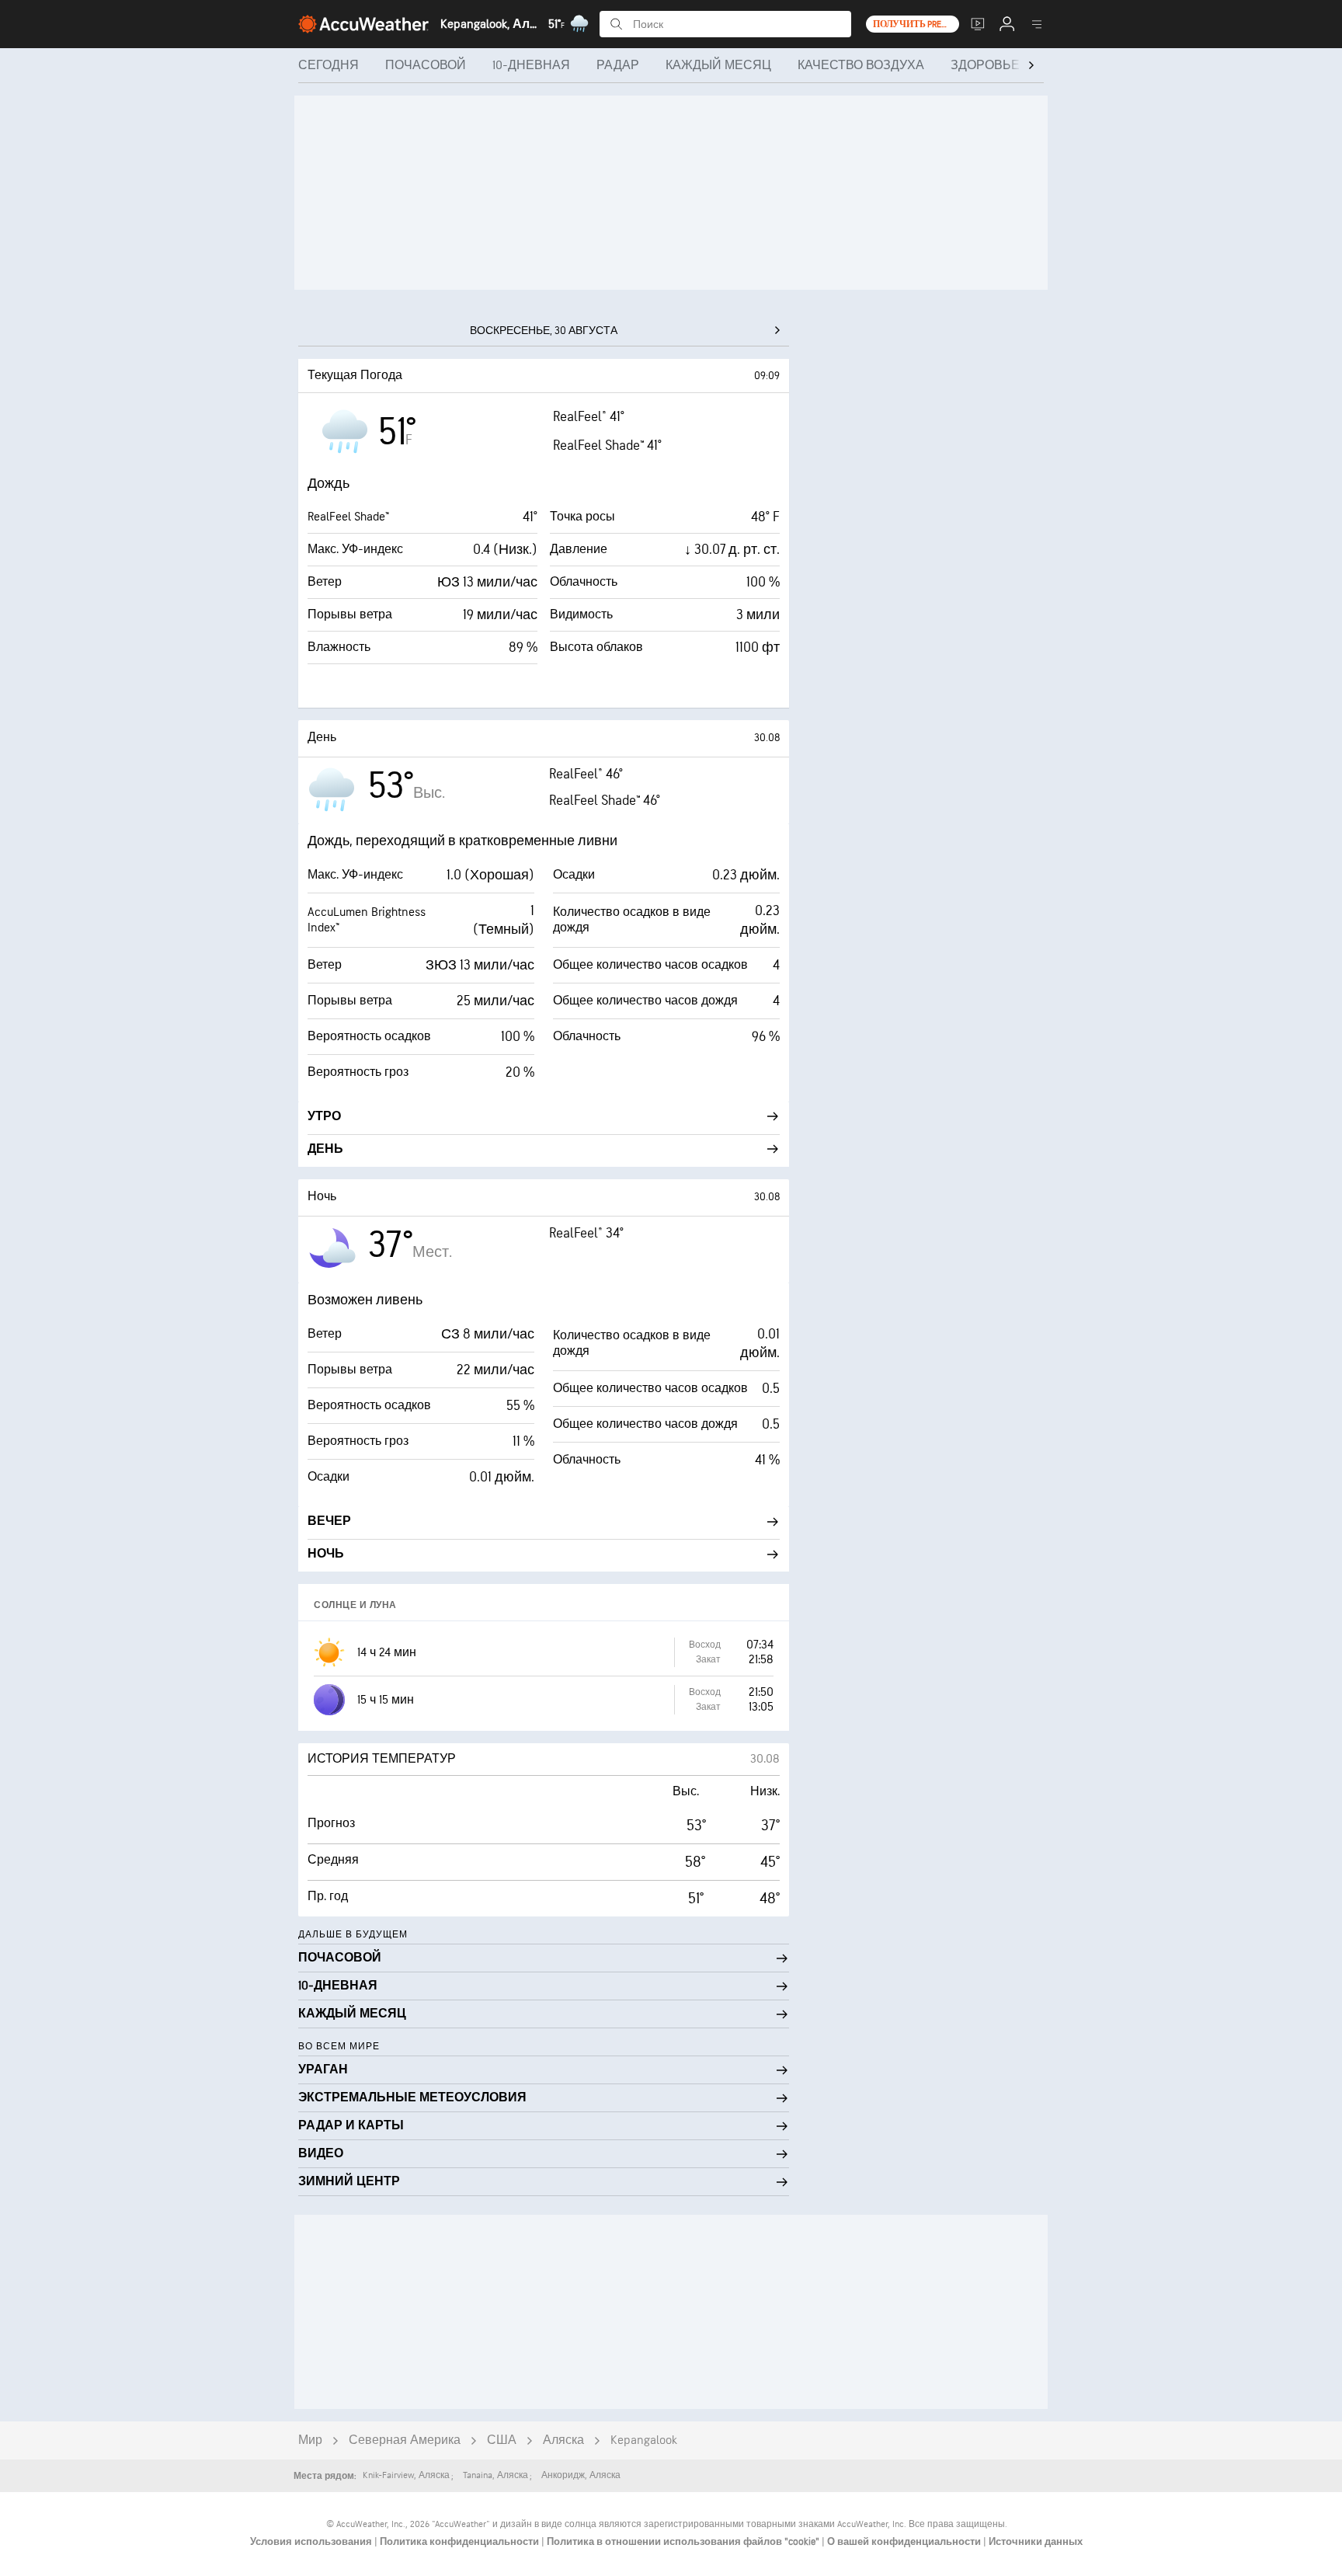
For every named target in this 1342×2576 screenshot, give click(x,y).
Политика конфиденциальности (461, 2542)
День (325, 1149)
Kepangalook (644, 2440)
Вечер (329, 1521)
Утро (324, 1117)
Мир (310, 2440)
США (502, 2440)
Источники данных (1036, 2542)
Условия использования (312, 2542)
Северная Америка (405, 2440)
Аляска (563, 2440)
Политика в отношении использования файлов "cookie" (684, 2542)
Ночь (326, 1554)
